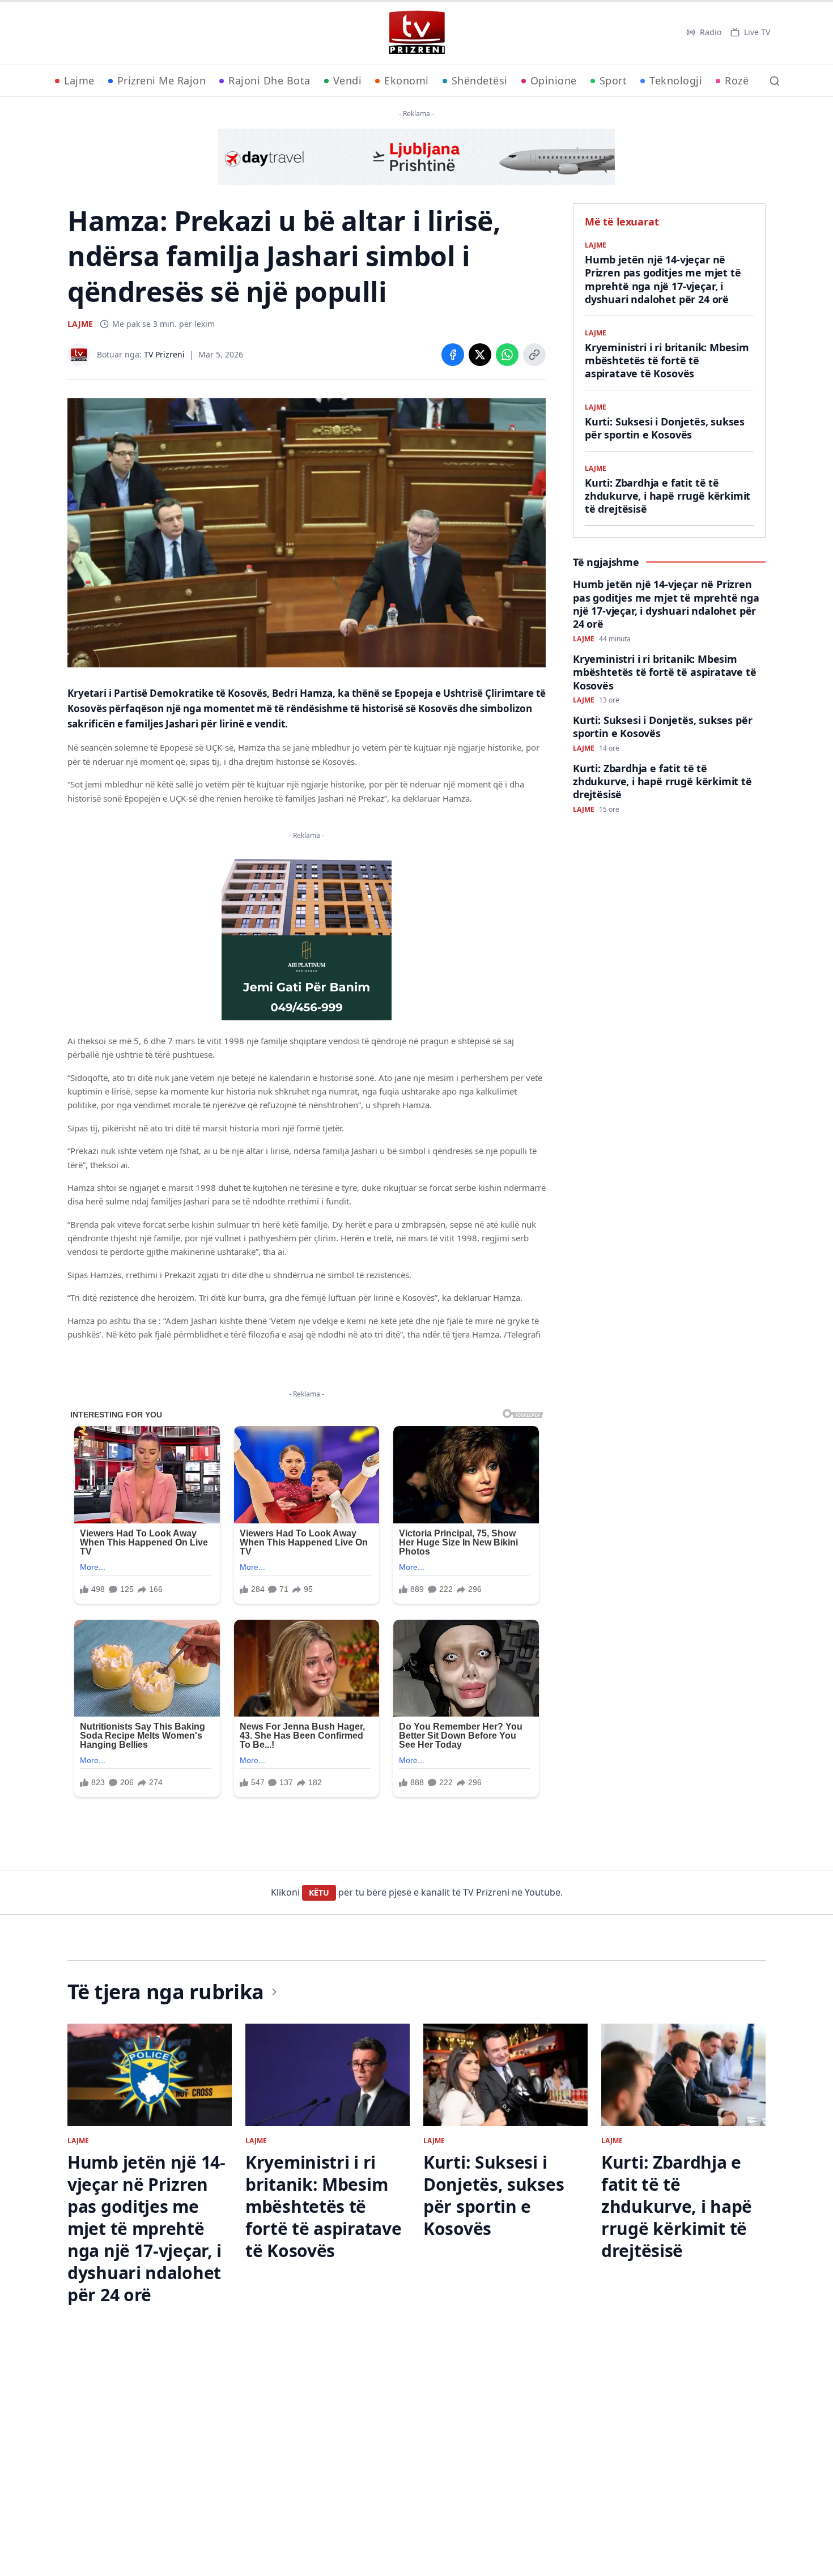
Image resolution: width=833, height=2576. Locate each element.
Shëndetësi (480, 80)
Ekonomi (407, 80)
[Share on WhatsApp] (507, 355)
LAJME (80, 324)
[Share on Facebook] (453, 355)
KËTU (319, 1892)
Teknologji (676, 80)
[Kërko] (775, 81)
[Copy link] (534, 355)
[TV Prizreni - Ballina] (416, 32)
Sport (613, 80)
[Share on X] (480, 355)
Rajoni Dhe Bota (269, 80)
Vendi (348, 80)
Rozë (737, 80)
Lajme (79, 80)
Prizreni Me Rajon (162, 80)
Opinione (554, 80)
